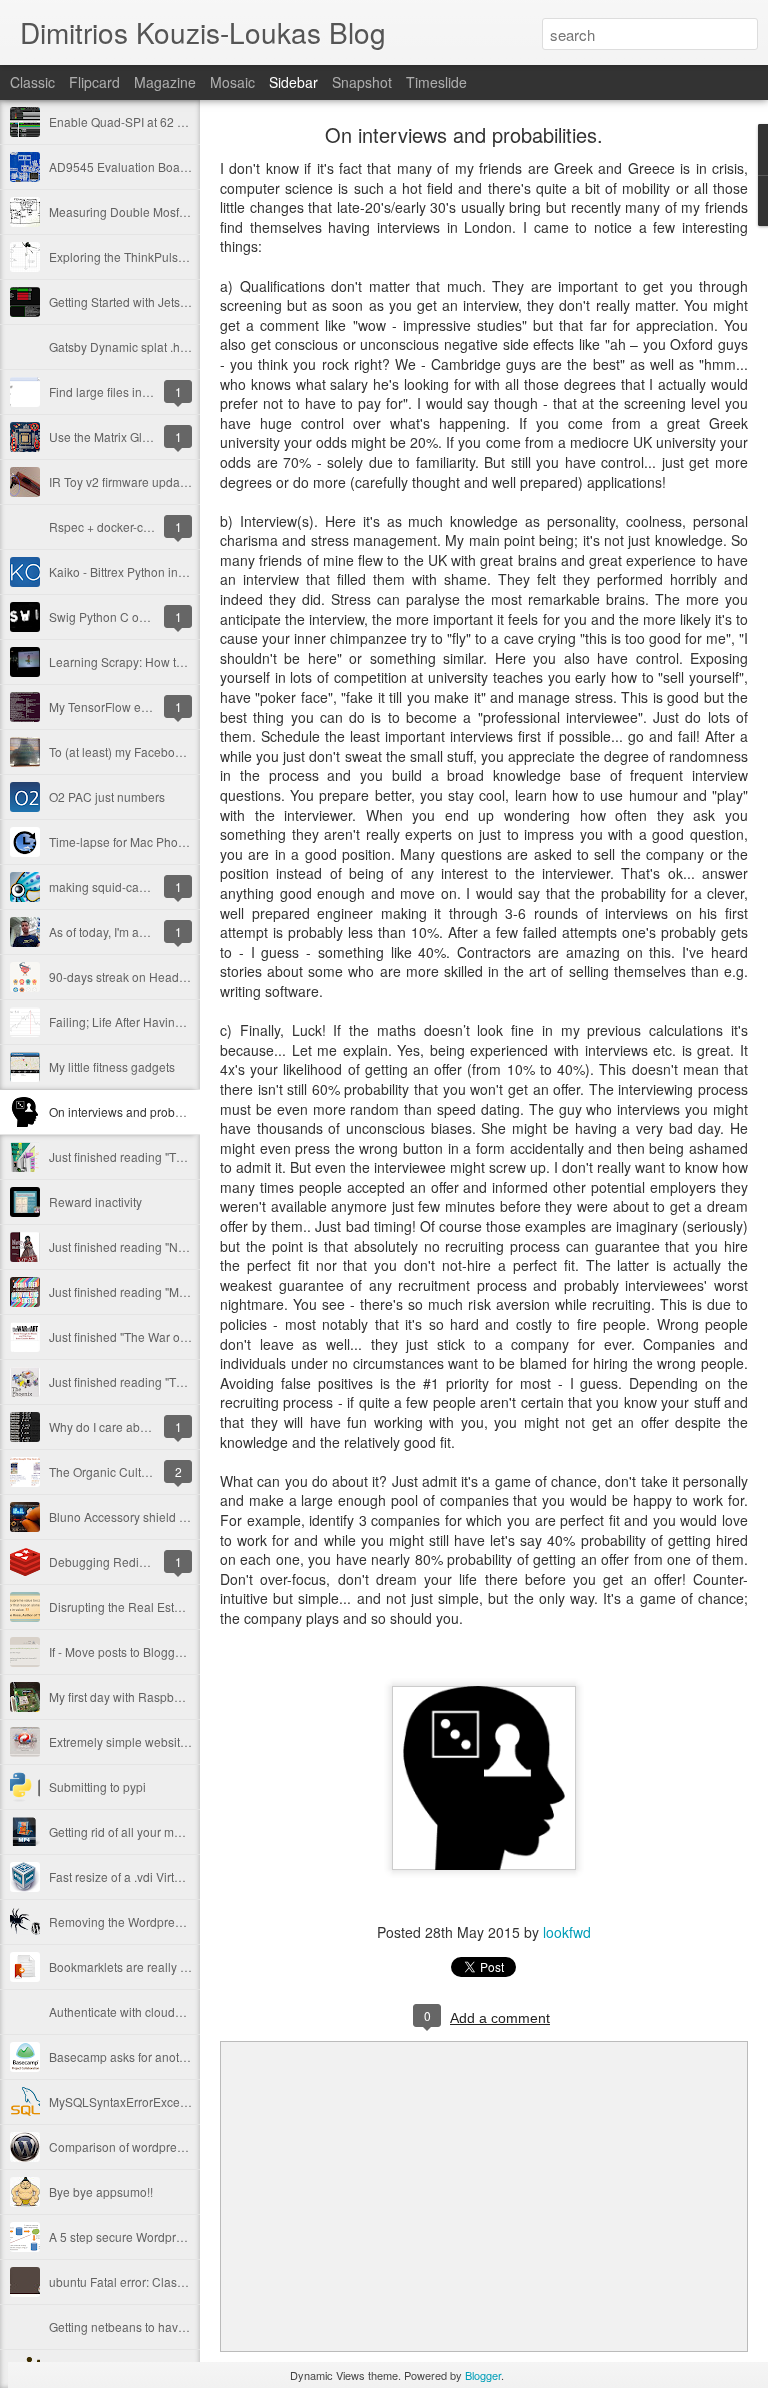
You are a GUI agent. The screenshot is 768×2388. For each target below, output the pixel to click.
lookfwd (567, 1932)
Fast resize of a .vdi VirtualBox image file (158, 1876)
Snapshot (362, 82)
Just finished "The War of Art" (127, 1336)
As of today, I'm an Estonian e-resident (152, 931)
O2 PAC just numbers (107, 796)
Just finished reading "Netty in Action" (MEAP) (172, 1246)
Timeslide (436, 82)
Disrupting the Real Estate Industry (143, 1606)
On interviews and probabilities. (134, 1111)
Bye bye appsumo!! (101, 2191)
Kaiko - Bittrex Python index (123, 571)
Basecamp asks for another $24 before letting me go (190, 2056)
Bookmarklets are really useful (131, 1966)
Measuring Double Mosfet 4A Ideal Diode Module (183, 211)
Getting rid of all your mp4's (122, 1831)
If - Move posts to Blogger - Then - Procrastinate (177, 1651)
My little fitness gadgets (112, 1066)
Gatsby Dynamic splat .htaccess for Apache (166, 346)
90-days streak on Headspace (130, 976)
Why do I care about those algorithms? (153, 1426)
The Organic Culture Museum (129, 1471)
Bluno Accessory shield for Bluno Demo (156, 1516)
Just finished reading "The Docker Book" (158, 1156)
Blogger (483, 2375)
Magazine (165, 82)
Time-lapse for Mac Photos (121, 841)
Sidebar (293, 82)
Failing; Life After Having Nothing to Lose (160, 1021)
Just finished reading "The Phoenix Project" (166, 1381)
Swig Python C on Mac (110, 616)
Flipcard (94, 82)
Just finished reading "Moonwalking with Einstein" (183, 1291)
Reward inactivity (95, 1201)
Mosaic (232, 82)
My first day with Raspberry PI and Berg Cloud (173, 1696)
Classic (32, 82)
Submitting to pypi (97, 1786)
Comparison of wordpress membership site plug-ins (189, 2146)
